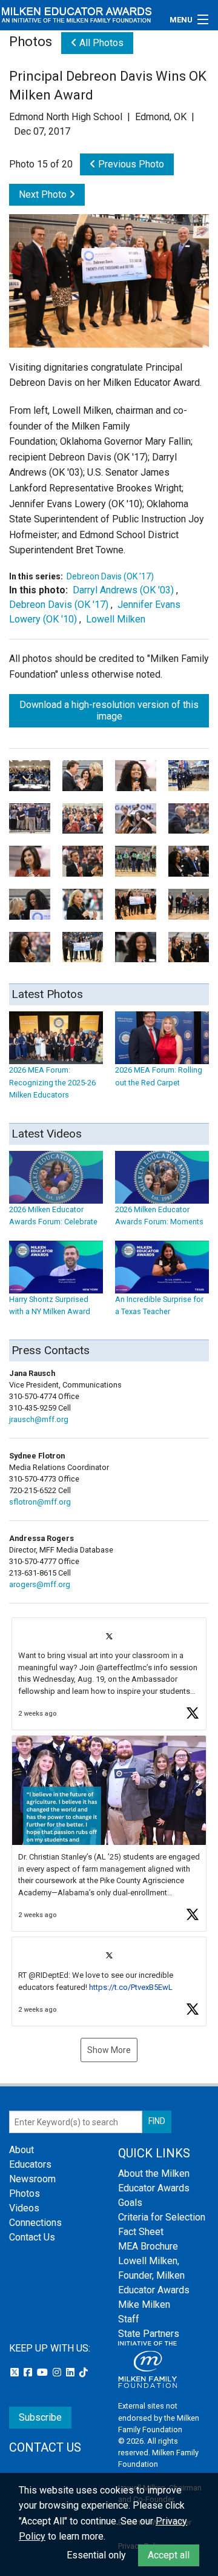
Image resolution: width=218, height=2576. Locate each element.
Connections (35, 2223)
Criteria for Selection (162, 2217)
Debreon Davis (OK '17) (110, 576)
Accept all (169, 2555)
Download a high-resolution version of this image (109, 710)
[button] (109, 1674)
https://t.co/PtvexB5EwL (131, 1987)
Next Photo (44, 194)
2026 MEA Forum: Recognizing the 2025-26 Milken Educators (52, 1082)
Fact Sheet (141, 2232)
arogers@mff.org (40, 1584)
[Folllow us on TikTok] (84, 2372)
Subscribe (40, 2417)
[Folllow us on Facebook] (29, 2372)
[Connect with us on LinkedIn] (71, 2372)
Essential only (96, 2555)
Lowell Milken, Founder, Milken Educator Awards (154, 2275)
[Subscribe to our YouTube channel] (44, 2372)
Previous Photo (130, 164)
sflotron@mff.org (40, 1502)
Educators (30, 2164)
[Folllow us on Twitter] (16, 2372)
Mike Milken (144, 2305)
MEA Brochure (148, 2246)
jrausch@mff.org (39, 1419)
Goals (130, 2203)
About (21, 2150)
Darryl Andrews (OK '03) (123, 590)
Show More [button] (109, 2050)
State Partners (149, 2334)
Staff (129, 2319)
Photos (25, 2193)
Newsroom (32, 2179)
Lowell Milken (116, 619)
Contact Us (32, 2237)
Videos (24, 2208)
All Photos (100, 43)
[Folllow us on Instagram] (58, 2372)
